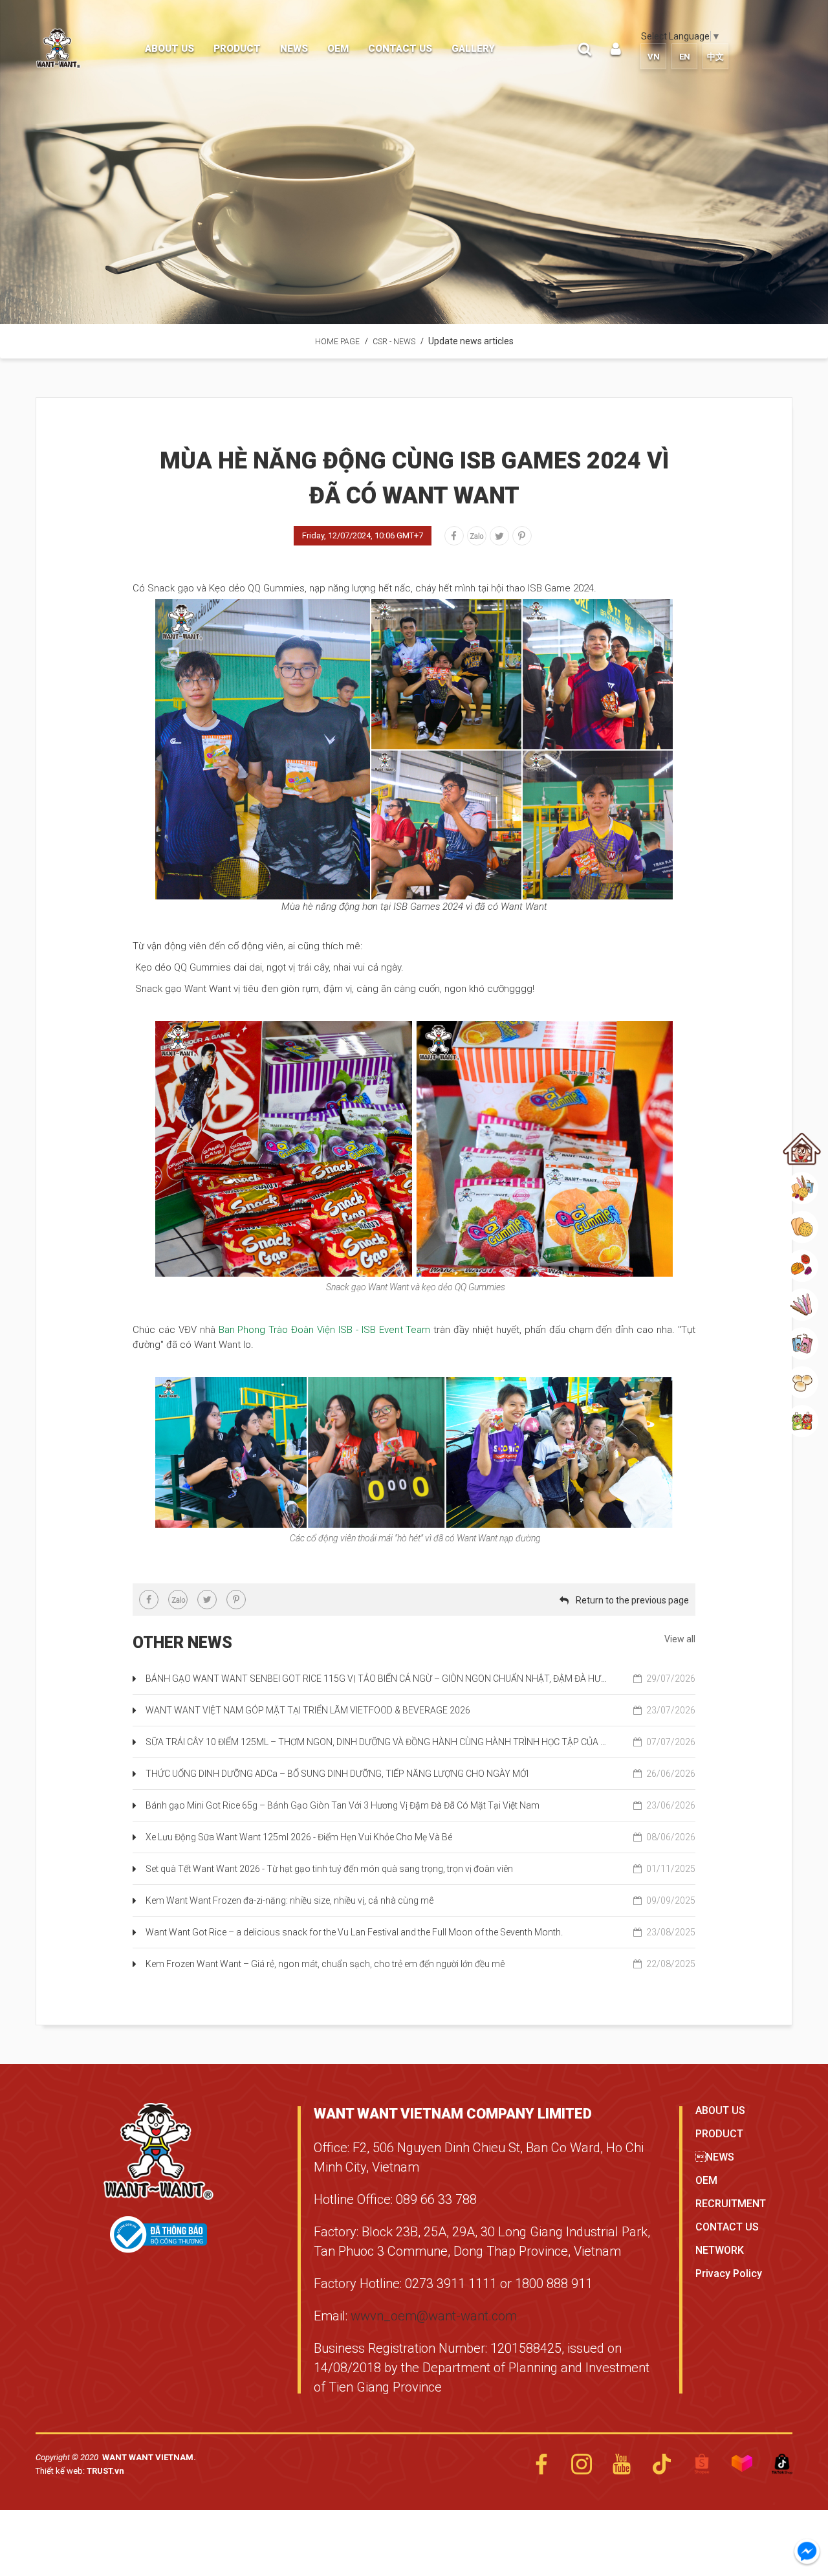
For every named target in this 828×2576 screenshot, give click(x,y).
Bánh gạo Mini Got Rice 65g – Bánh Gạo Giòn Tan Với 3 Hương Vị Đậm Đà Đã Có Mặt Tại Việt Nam (420, 1805)
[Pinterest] (522, 536)
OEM (706, 2180)
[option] (414, 162)
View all (680, 1639)
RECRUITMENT (731, 2204)
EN (685, 57)
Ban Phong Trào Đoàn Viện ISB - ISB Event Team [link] (325, 1330)
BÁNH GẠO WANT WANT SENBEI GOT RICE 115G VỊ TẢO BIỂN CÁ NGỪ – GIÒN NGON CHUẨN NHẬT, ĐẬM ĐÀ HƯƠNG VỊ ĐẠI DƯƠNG (420, 1679)
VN (654, 57)
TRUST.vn (105, 2471)
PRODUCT (719, 2134)
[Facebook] (454, 536)
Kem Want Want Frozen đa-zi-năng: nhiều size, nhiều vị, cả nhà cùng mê (420, 1900)
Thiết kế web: (61, 2471)
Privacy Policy (729, 2273)
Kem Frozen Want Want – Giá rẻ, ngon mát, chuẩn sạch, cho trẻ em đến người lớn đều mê (420, 1964)
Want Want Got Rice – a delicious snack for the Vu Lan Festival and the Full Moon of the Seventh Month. (420, 1932)
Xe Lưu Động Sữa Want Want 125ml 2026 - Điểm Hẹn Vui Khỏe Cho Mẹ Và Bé (420, 1837)
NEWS (715, 2157)
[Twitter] (499, 536)
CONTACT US (727, 2227)
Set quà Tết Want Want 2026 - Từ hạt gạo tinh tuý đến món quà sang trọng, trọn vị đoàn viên (420, 1869)
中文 (715, 57)
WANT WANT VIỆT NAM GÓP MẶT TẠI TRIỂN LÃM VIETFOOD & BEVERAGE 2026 (420, 1710)
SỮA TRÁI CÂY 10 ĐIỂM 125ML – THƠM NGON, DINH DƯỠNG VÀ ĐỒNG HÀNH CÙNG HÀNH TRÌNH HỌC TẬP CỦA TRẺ (420, 1742)
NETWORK (720, 2250)
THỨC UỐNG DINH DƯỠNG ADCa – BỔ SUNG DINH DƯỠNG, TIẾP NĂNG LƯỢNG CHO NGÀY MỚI (420, 1774)
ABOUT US (720, 2110)
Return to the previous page (632, 1600)
